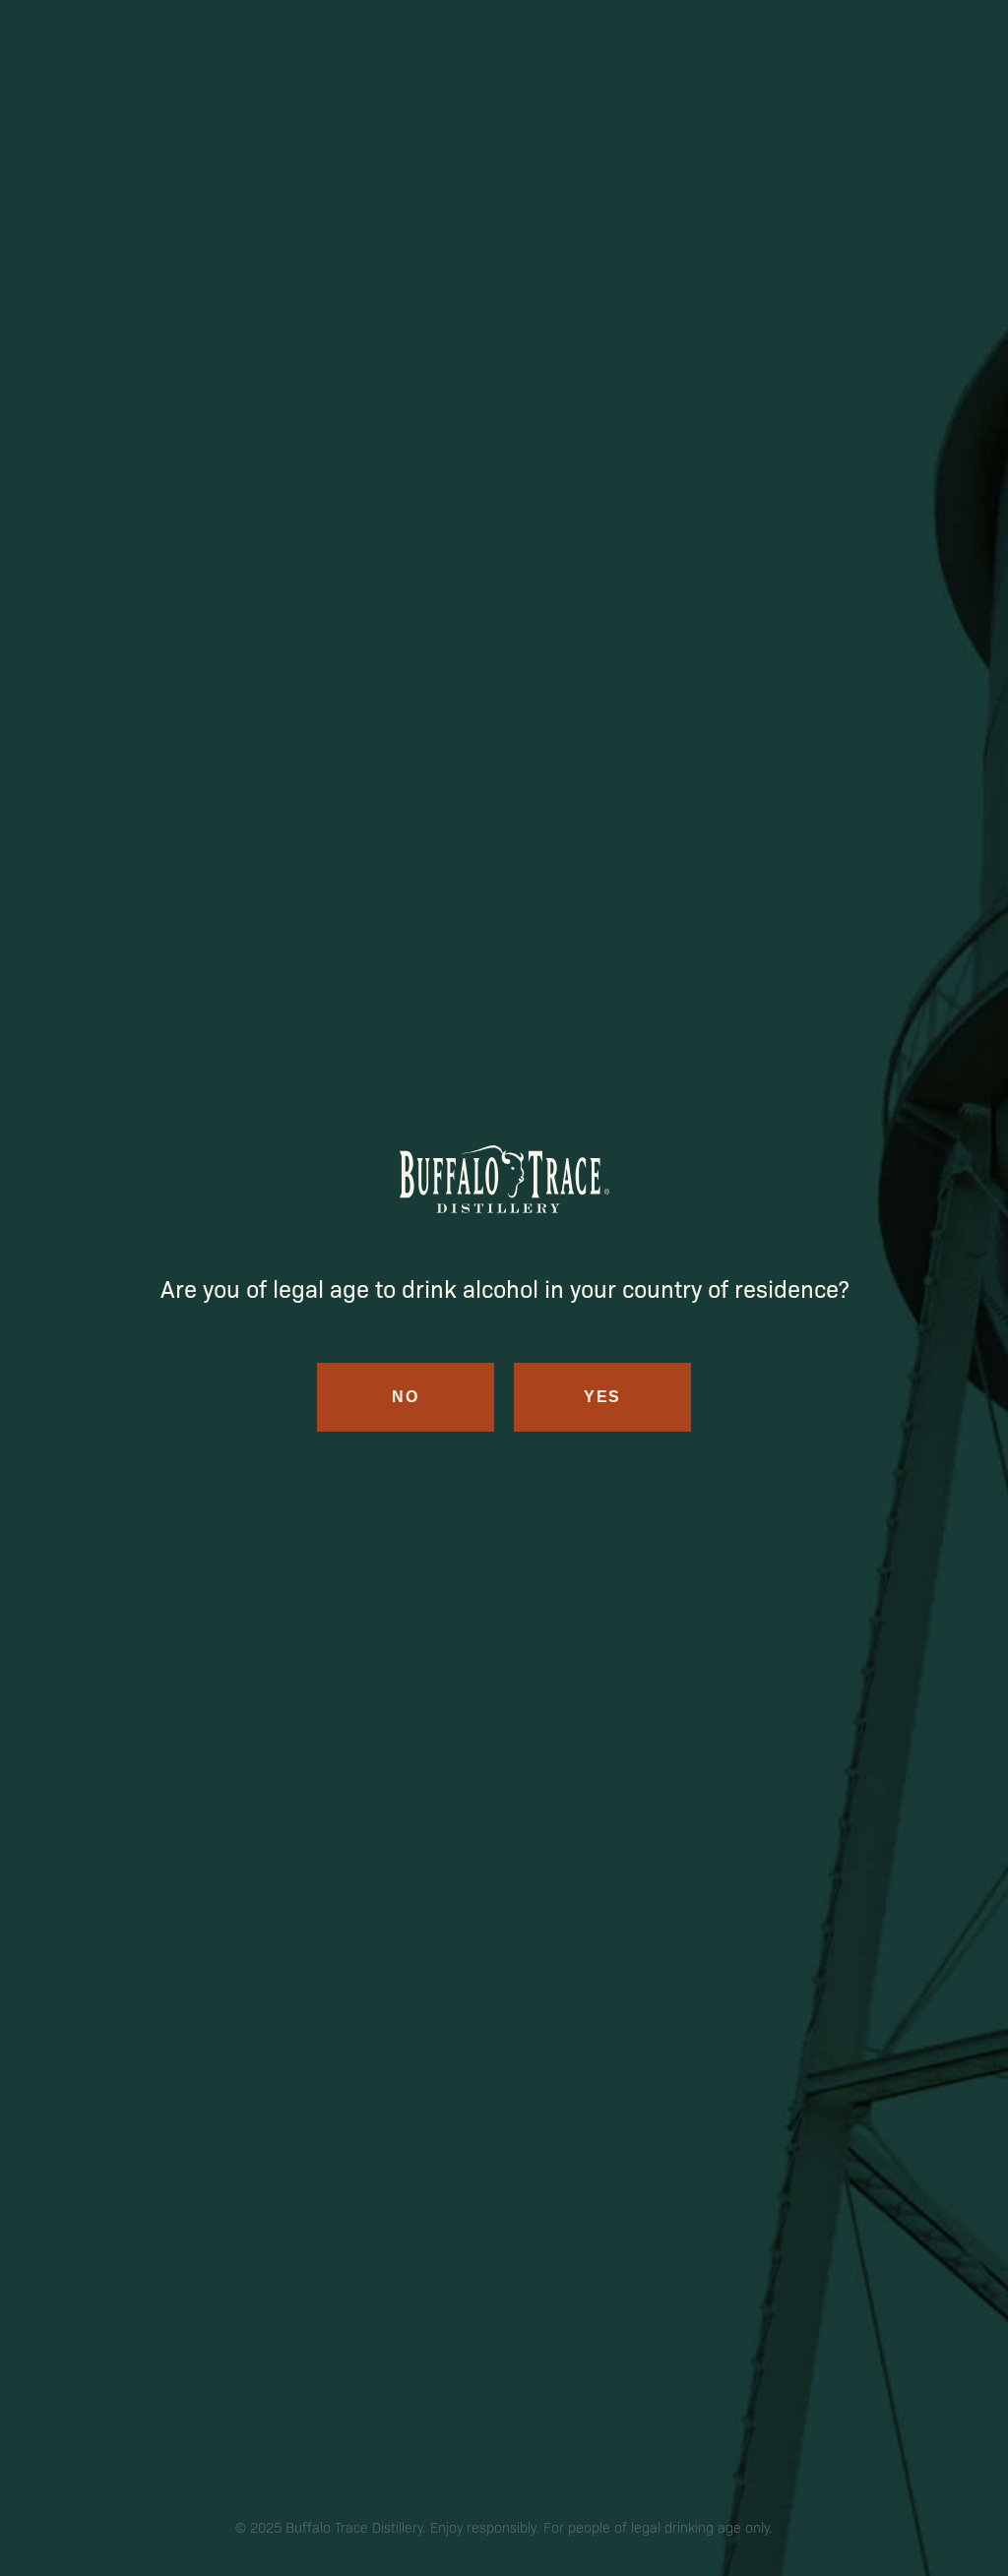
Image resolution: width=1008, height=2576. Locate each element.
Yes (602, 1397)
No (405, 1397)
